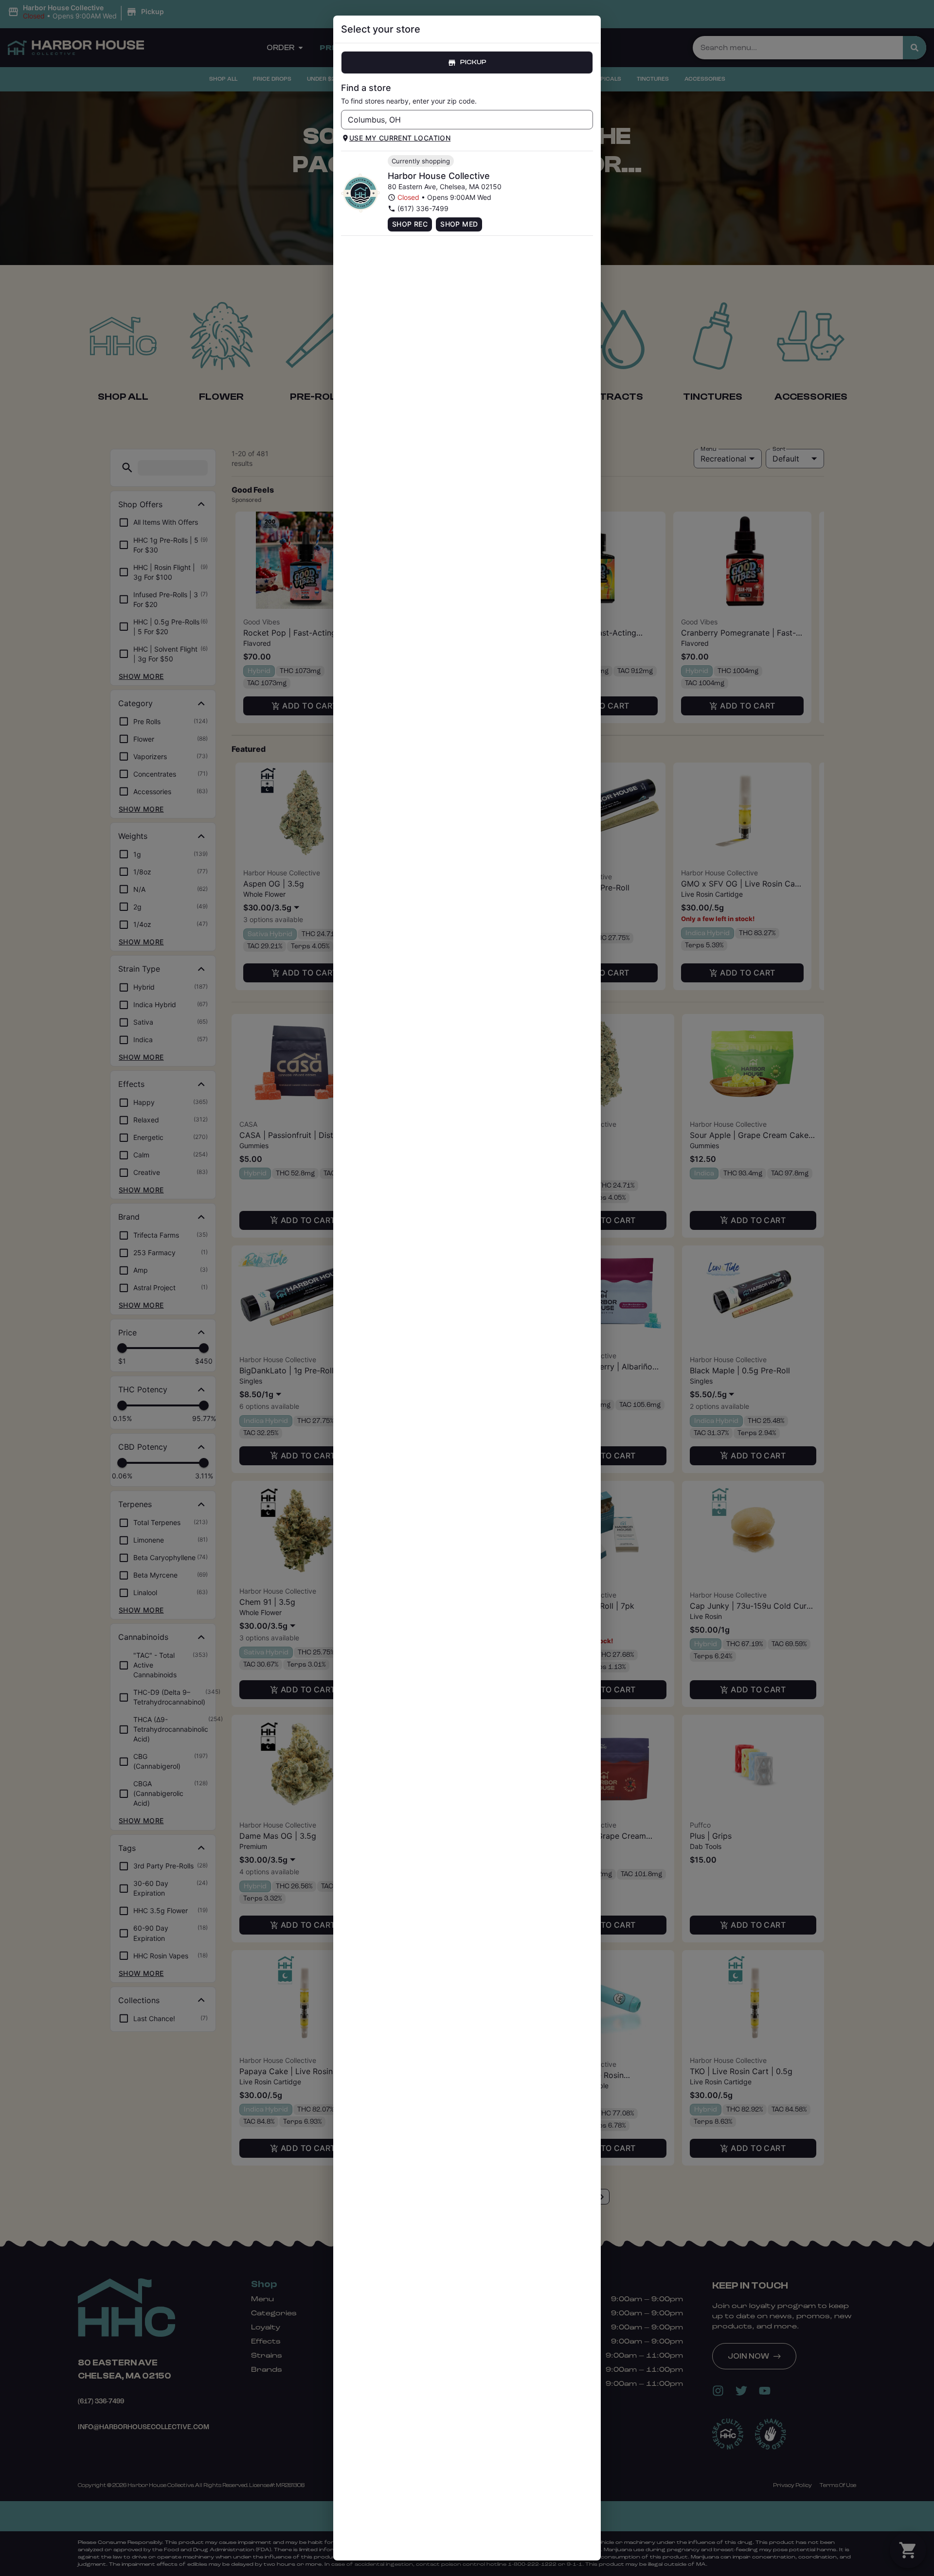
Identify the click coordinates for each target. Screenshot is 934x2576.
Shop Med (459, 224)
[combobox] (459, 120)
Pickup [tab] (473, 62)
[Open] (586, 120)
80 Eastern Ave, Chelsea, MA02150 (445, 187)
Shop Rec (410, 224)
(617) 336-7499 (423, 208)
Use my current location (400, 138)
